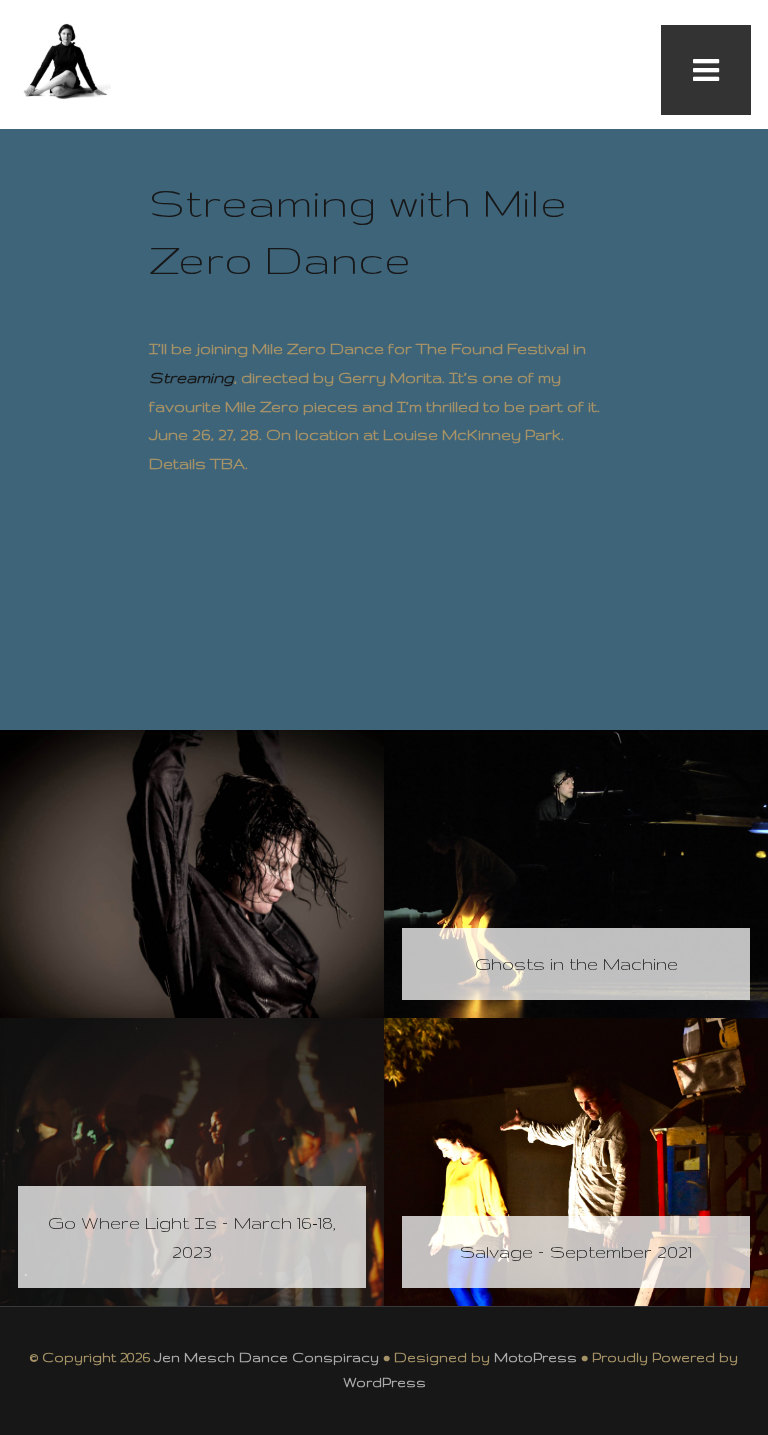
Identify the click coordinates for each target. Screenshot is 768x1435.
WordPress (384, 1382)
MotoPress (535, 1357)
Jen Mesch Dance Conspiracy (266, 1357)
